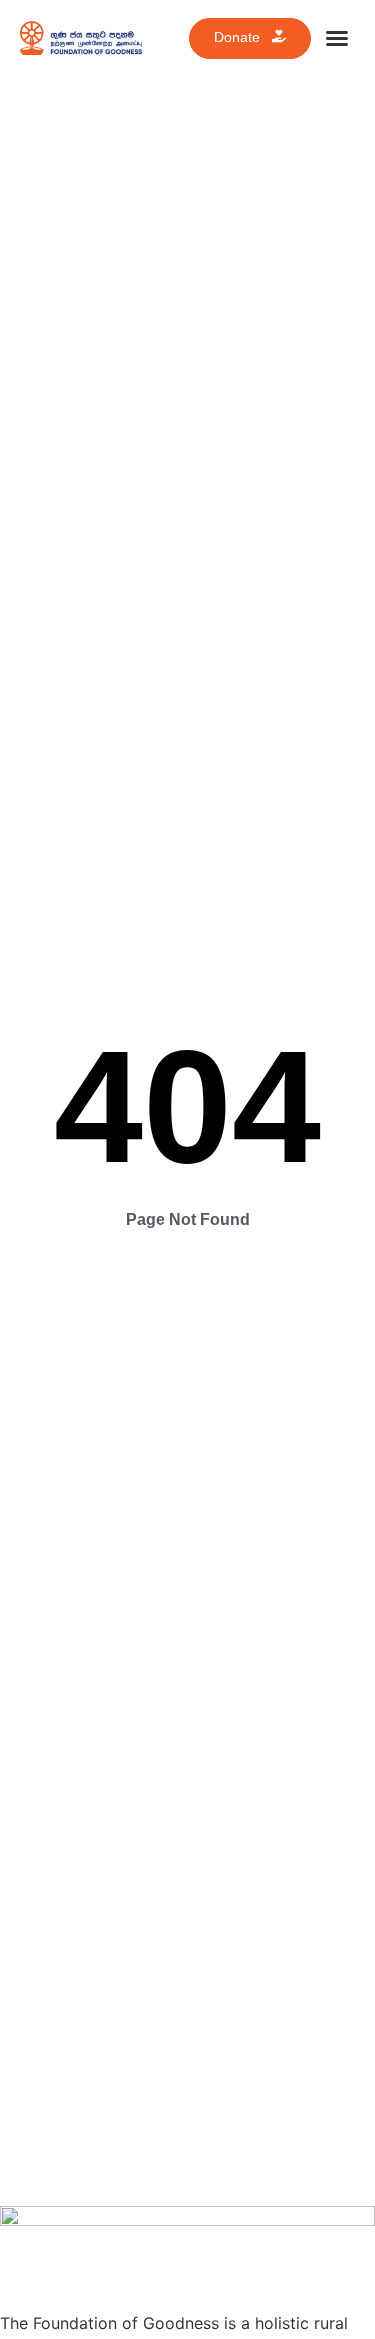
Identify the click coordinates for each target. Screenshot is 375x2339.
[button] (337, 38)
